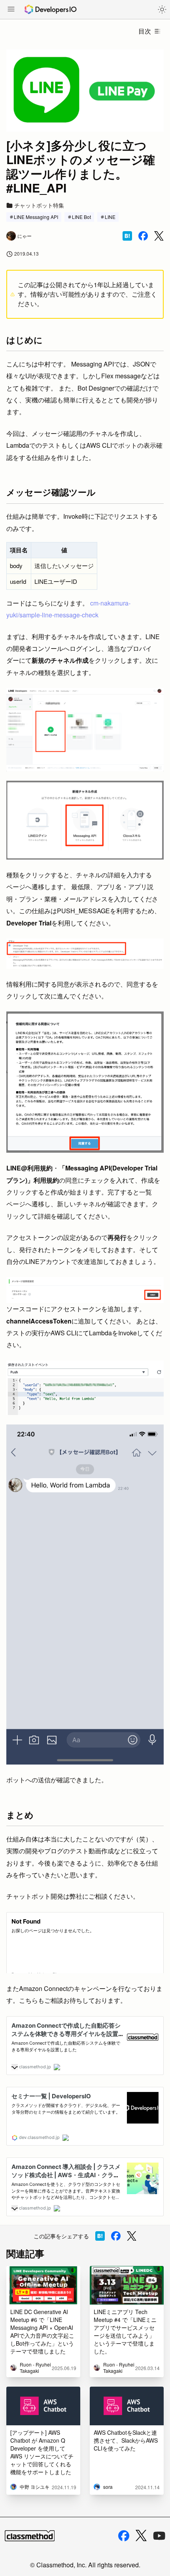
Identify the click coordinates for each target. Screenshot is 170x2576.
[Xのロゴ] (141, 2536)
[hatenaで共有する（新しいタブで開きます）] (127, 236)
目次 (145, 31)
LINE (110, 217)
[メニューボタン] (11, 10)
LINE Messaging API (36, 217)
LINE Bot (81, 217)
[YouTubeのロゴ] (159, 2536)
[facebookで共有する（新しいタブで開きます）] (143, 236)
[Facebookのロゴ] (124, 2536)
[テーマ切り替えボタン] (162, 9)
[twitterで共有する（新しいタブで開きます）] (159, 236)
